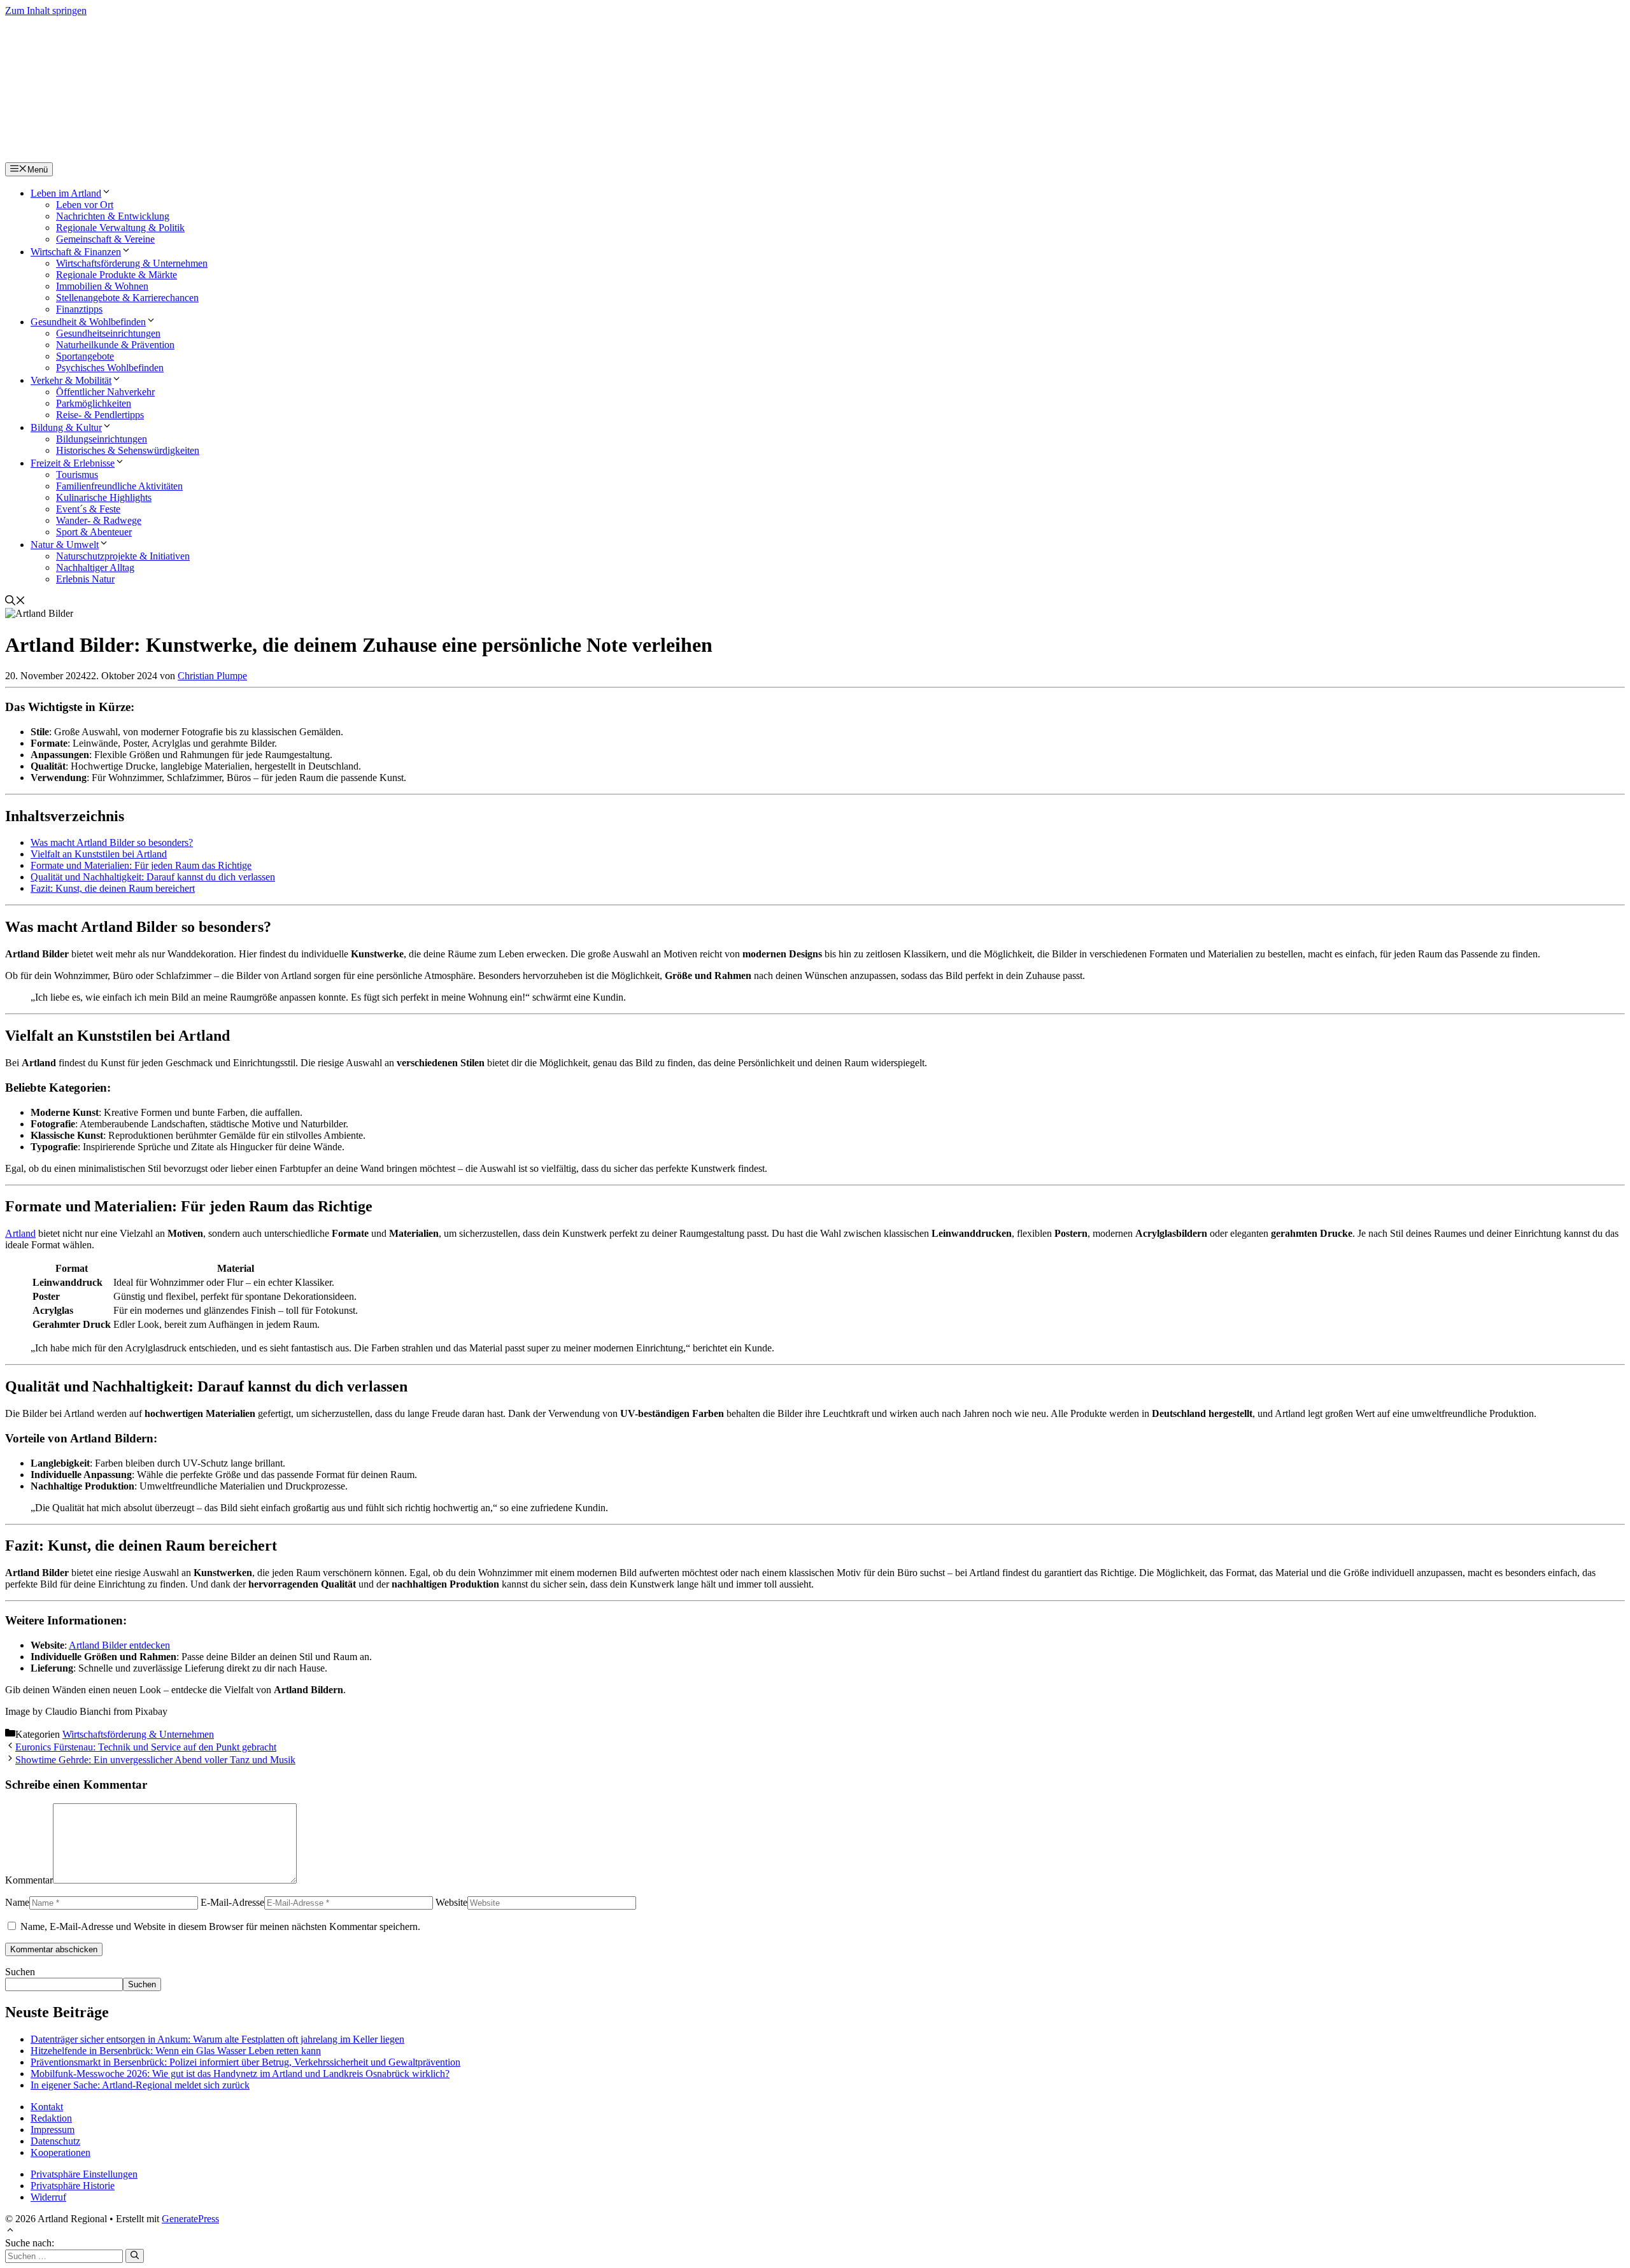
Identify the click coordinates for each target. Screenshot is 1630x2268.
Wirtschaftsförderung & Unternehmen (132, 263)
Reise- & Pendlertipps (100, 415)
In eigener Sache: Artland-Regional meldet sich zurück (140, 2085)
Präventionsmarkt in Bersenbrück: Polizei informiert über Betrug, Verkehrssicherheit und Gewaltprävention (245, 2062)
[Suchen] (135, 2256)
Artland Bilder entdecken (119, 1645)
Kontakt (47, 2107)
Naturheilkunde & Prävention (115, 345)
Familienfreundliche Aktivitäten (119, 486)
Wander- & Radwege (99, 520)
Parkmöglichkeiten (94, 403)
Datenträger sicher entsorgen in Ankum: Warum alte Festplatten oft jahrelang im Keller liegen (217, 2039)
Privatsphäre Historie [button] (73, 2186)
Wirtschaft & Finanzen (76, 252)
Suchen (20, 1972)
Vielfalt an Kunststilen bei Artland (99, 854)
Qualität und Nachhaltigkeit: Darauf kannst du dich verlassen (153, 877)
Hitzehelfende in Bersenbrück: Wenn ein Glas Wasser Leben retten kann (176, 2051)
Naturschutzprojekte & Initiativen (123, 556)
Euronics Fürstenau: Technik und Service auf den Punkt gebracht (146, 1747)
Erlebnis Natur (85, 579)
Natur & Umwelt (65, 545)
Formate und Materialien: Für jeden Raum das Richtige (141, 865)
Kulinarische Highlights (104, 497)
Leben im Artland (66, 193)
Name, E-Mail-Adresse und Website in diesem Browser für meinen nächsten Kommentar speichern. (220, 1926)
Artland (20, 1233)
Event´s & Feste (88, 509)
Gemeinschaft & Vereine (105, 239)
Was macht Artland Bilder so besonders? (112, 842)
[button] (15, 602)
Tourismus (77, 475)
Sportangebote (85, 356)
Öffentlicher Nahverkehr (105, 392)
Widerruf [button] (48, 2197)
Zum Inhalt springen (46, 11)
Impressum (53, 2130)
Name (17, 1902)
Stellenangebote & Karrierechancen (127, 298)
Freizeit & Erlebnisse (73, 463)
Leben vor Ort (85, 205)
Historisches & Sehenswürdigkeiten (128, 450)
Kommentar (29, 1880)
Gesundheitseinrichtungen (108, 333)
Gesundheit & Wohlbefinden (88, 322)
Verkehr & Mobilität (71, 380)
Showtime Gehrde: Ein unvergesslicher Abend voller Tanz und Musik (155, 1760)
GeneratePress (190, 2219)
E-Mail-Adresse (232, 1902)
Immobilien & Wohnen (102, 286)
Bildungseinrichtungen (102, 439)
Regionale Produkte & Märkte (117, 275)
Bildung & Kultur (66, 427)
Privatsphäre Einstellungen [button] (84, 2174)
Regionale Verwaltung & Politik (120, 228)
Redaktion (51, 2118)
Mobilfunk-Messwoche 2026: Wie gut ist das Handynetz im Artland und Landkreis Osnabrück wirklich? (240, 2074)
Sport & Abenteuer (94, 532)
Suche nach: (30, 2243)
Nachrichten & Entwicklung (113, 216)
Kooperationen (60, 2152)
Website (451, 1902)
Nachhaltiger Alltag (95, 567)
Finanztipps (79, 309)
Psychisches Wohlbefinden (110, 368)
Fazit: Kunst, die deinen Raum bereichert (113, 888)
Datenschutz (55, 2141)
